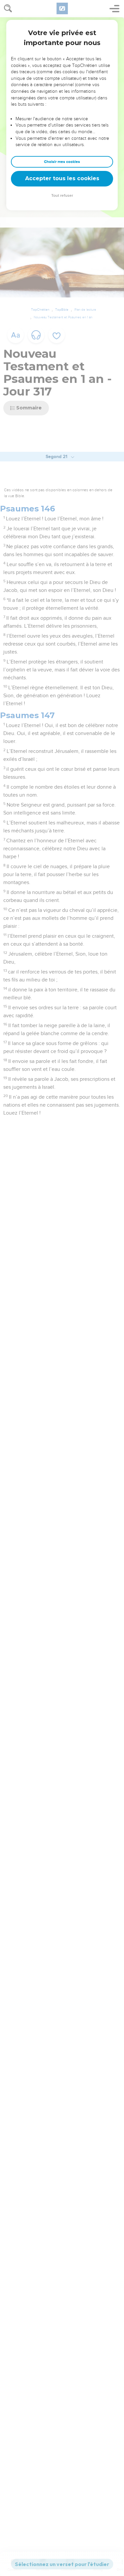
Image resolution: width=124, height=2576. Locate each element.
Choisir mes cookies (62, 162)
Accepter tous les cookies (62, 178)
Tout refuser (62, 196)
